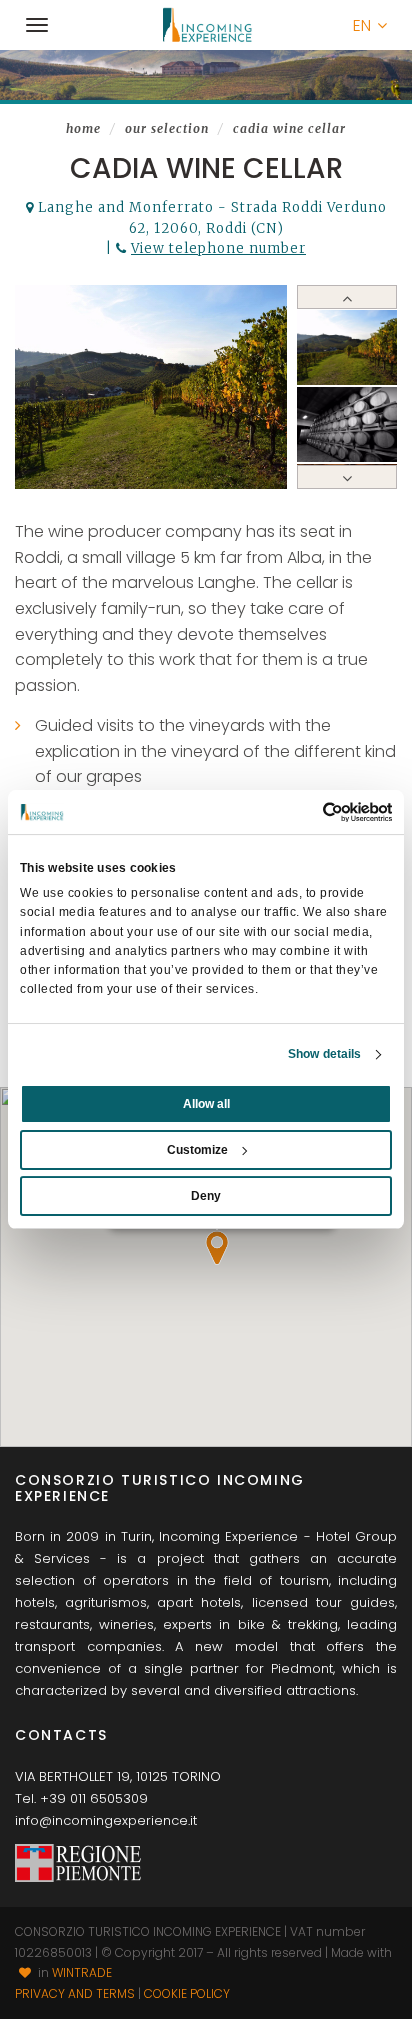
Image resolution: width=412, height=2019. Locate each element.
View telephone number (218, 248)
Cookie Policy (187, 1993)
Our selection (167, 128)
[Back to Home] (206, 25)
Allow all (206, 1104)
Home (83, 128)
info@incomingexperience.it (106, 1820)
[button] (370, 25)
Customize (197, 1150)
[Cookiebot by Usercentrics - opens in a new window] (304, 812)
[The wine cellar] (347, 424)
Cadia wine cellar (289, 128)
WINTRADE (82, 1972)
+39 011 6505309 (94, 1798)
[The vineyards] (151, 387)
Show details (324, 1054)
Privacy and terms (75, 1993)
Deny (206, 1196)
